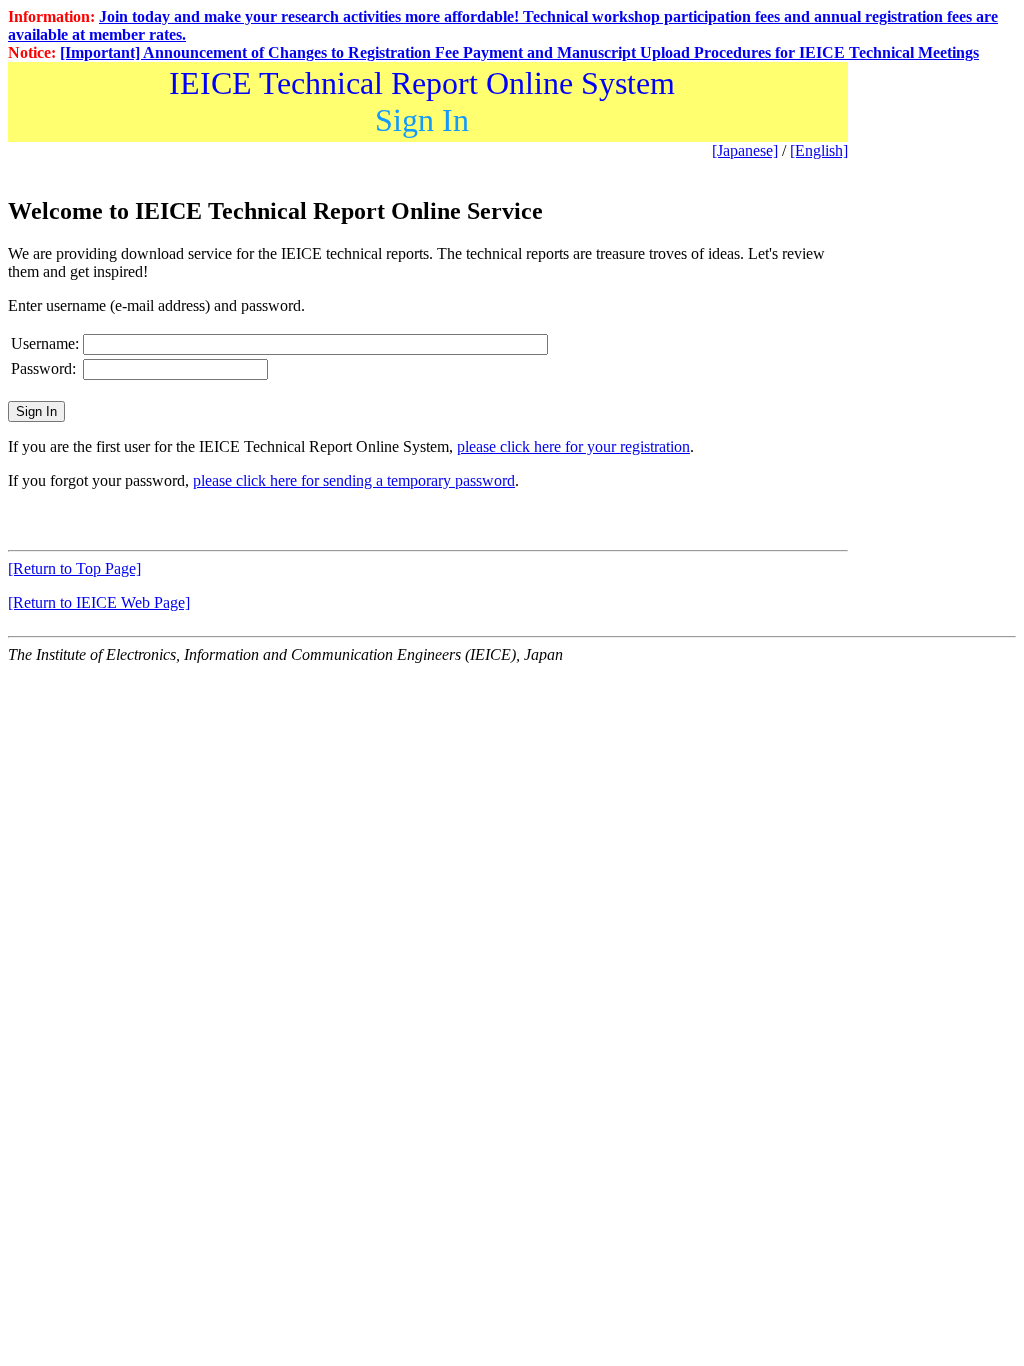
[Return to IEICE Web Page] (99, 602)
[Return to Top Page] (74, 568)
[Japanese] (745, 150)
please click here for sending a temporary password (354, 480)
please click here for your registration (573, 446)
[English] (819, 150)
